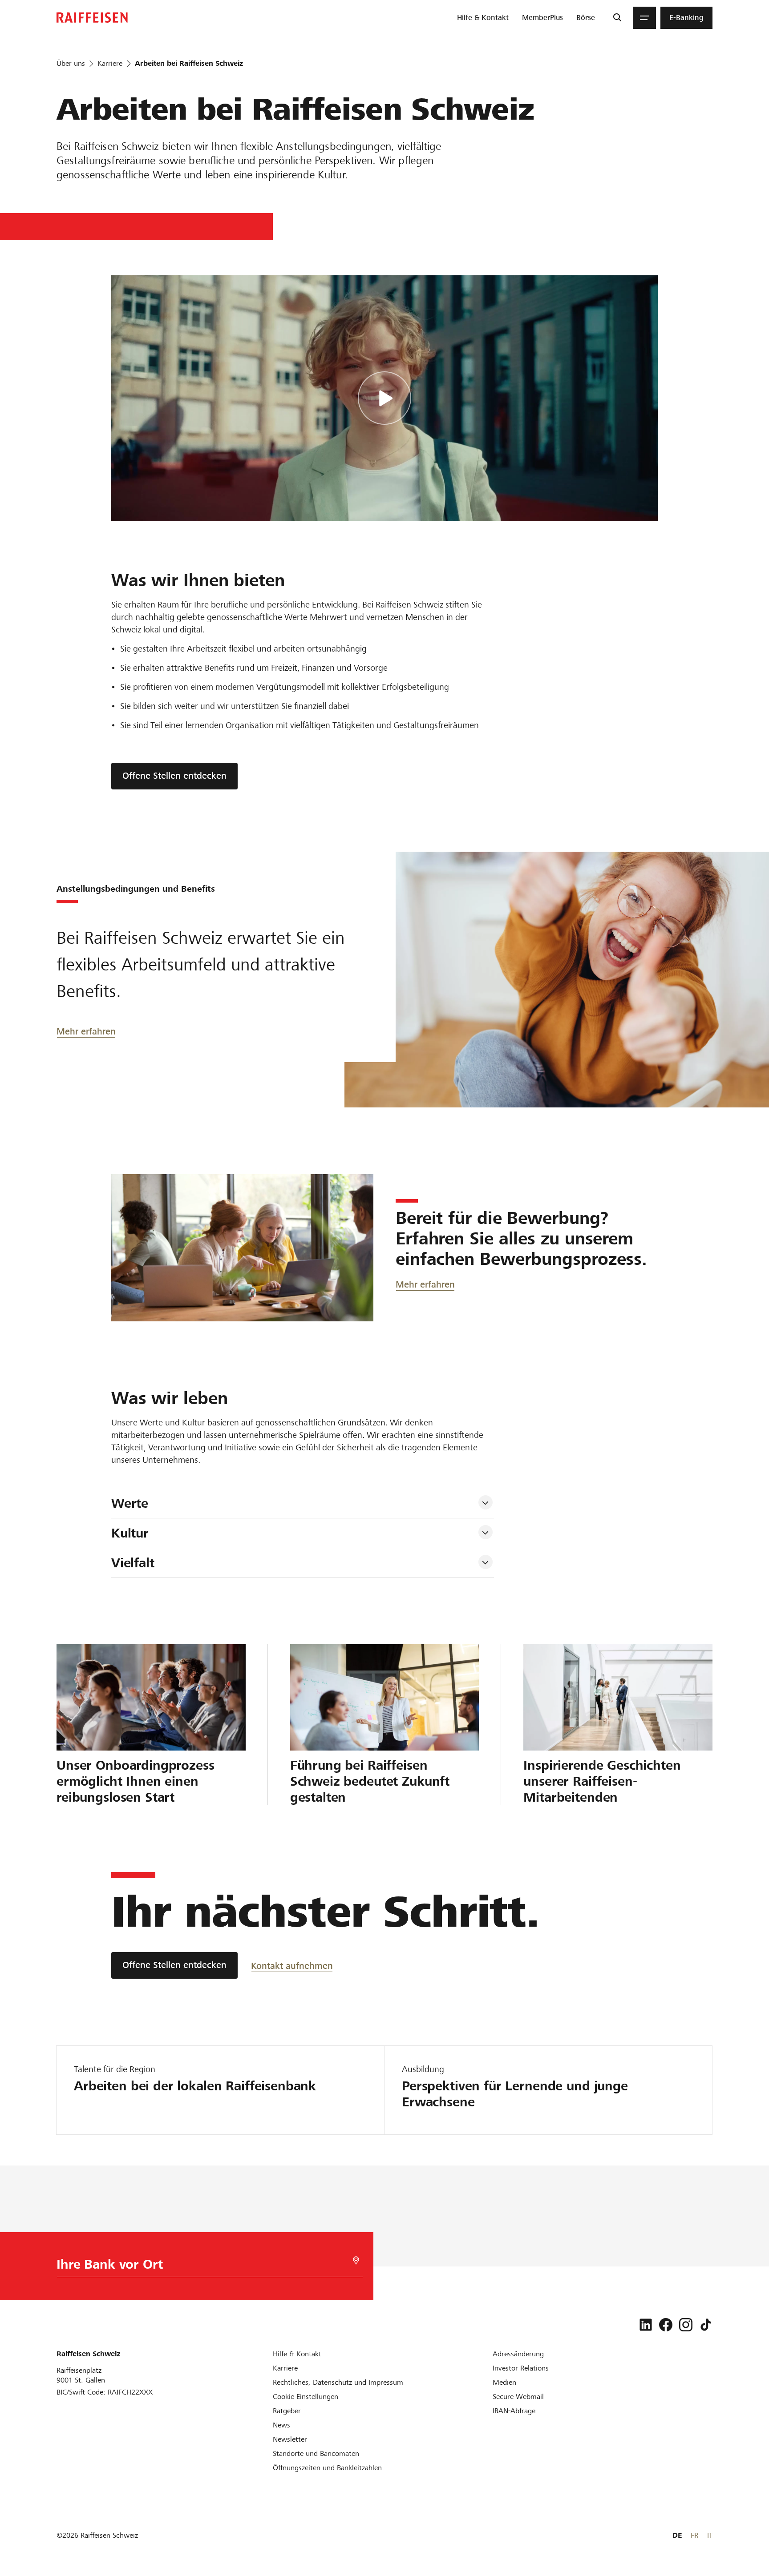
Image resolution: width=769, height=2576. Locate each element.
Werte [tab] (130, 1503)
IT (710, 2535)
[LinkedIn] (646, 2325)
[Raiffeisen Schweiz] (92, 18)
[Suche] (617, 18)
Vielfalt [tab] (133, 1563)
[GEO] (356, 2260)
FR (694, 2535)
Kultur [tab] (130, 1533)
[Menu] (644, 18)
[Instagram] (686, 2325)
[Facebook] (666, 2325)
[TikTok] (706, 2325)
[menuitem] (483, 18)
